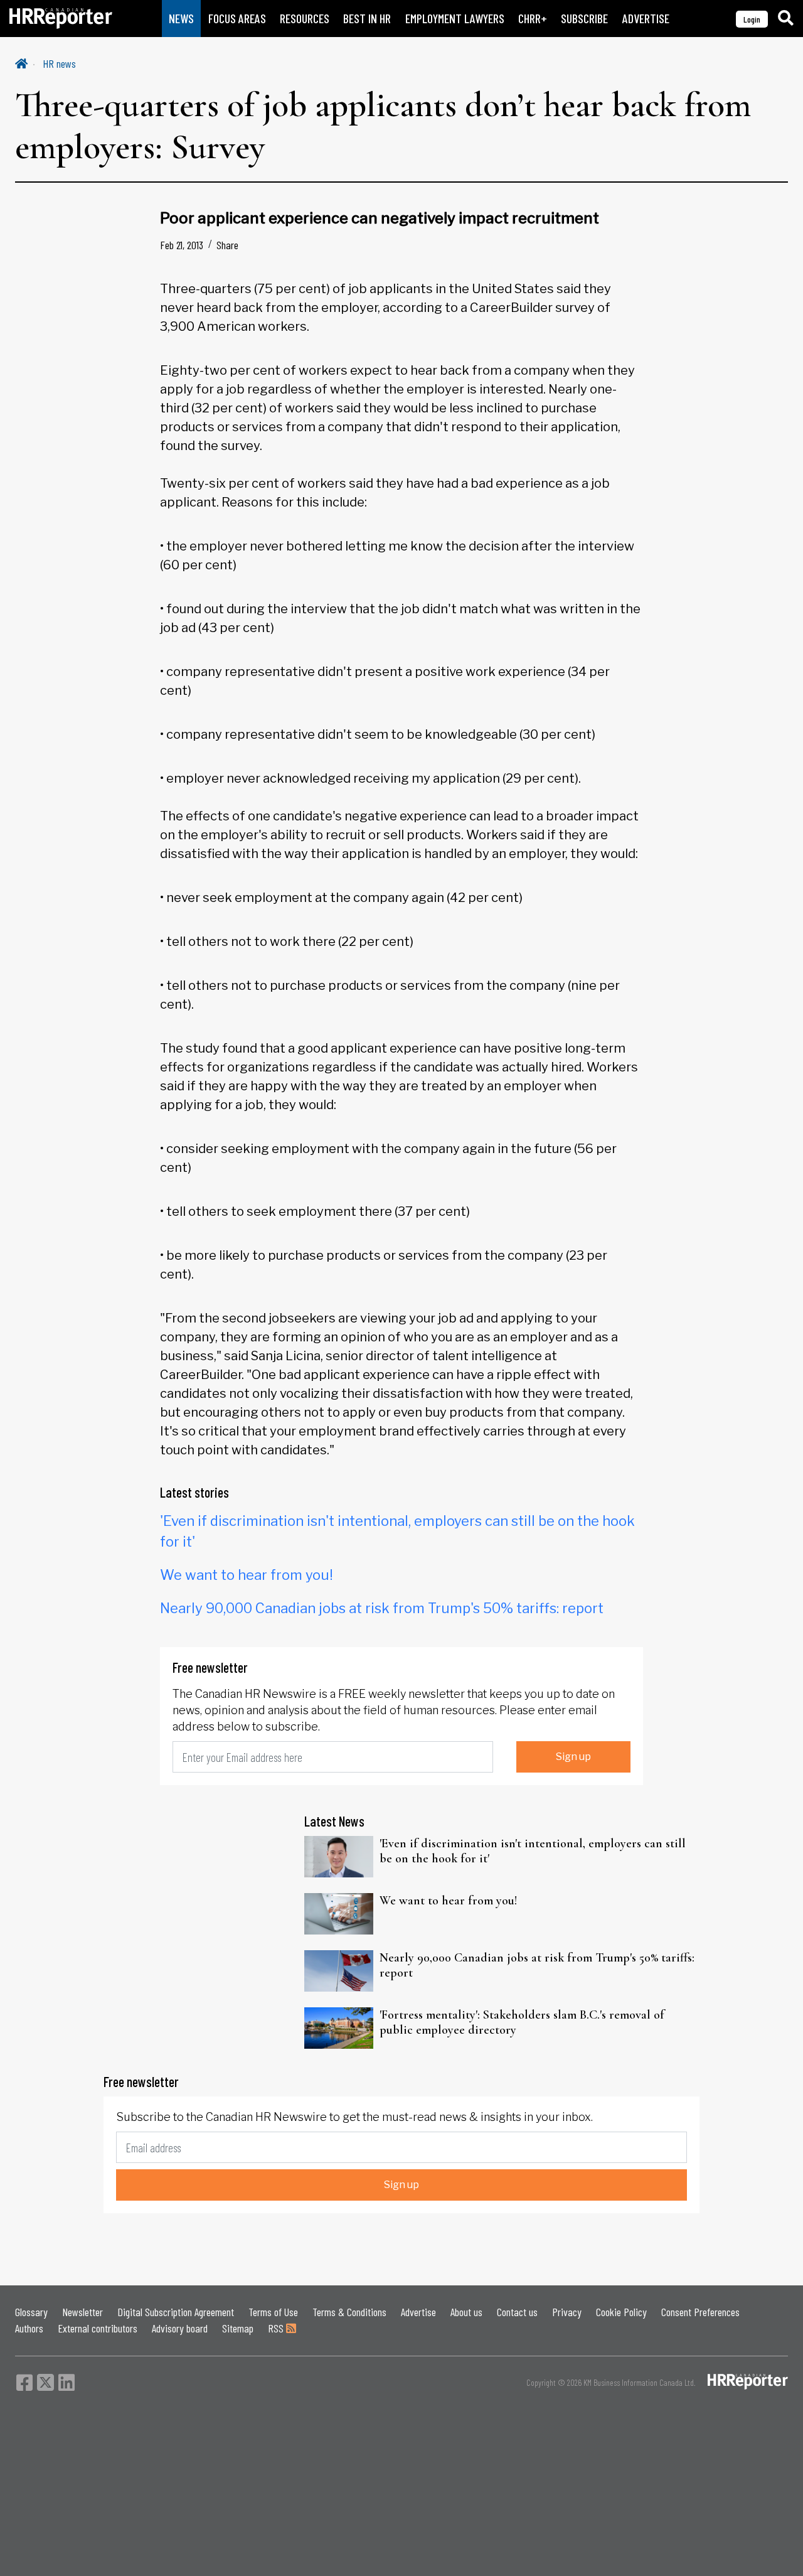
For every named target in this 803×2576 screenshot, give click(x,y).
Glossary (31, 2312)
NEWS (181, 19)
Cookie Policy (621, 2312)
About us (466, 2312)
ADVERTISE (646, 19)
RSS (277, 2328)
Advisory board (180, 2328)
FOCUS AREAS (237, 19)
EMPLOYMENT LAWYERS (455, 19)
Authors (29, 2328)
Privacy (567, 2312)
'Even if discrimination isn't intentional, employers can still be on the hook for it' (533, 1851)
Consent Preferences (700, 2312)
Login (752, 19)
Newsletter (82, 2312)
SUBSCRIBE (584, 19)
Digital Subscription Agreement (176, 2312)
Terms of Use (273, 2312)
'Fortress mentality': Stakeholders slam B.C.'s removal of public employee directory (522, 2022)
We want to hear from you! (247, 1575)
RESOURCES (305, 19)
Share (227, 245)
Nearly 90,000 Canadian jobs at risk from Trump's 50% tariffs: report (382, 1608)
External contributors (98, 2328)
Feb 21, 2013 (182, 245)
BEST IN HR (367, 19)
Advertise (418, 2312)
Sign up (573, 1757)
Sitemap (238, 2328)
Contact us (517, 2312)
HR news (59, 63)
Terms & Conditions (349, 2312)
